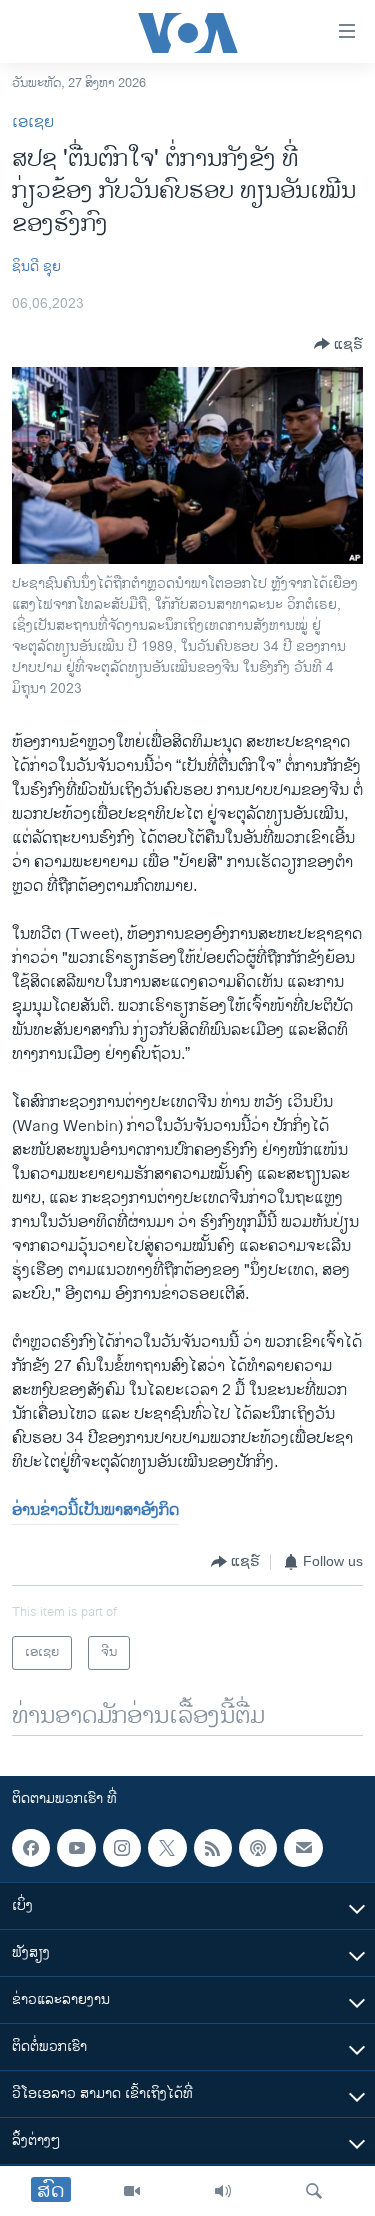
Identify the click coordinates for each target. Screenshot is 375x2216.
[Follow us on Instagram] (122, 1848)
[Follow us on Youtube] (76, 1848)
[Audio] (223, 2191)
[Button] (338, 344)
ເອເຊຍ (33, 122)
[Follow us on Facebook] (31, 1848)
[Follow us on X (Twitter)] (167, 1848)
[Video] (132, 2191)
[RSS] (213, 1848)
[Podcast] (258, 1848)
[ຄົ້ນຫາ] (314, 2191)
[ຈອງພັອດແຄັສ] (303, 1848)
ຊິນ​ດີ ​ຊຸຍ (36, 266)
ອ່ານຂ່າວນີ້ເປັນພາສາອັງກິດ (95, 1510)
